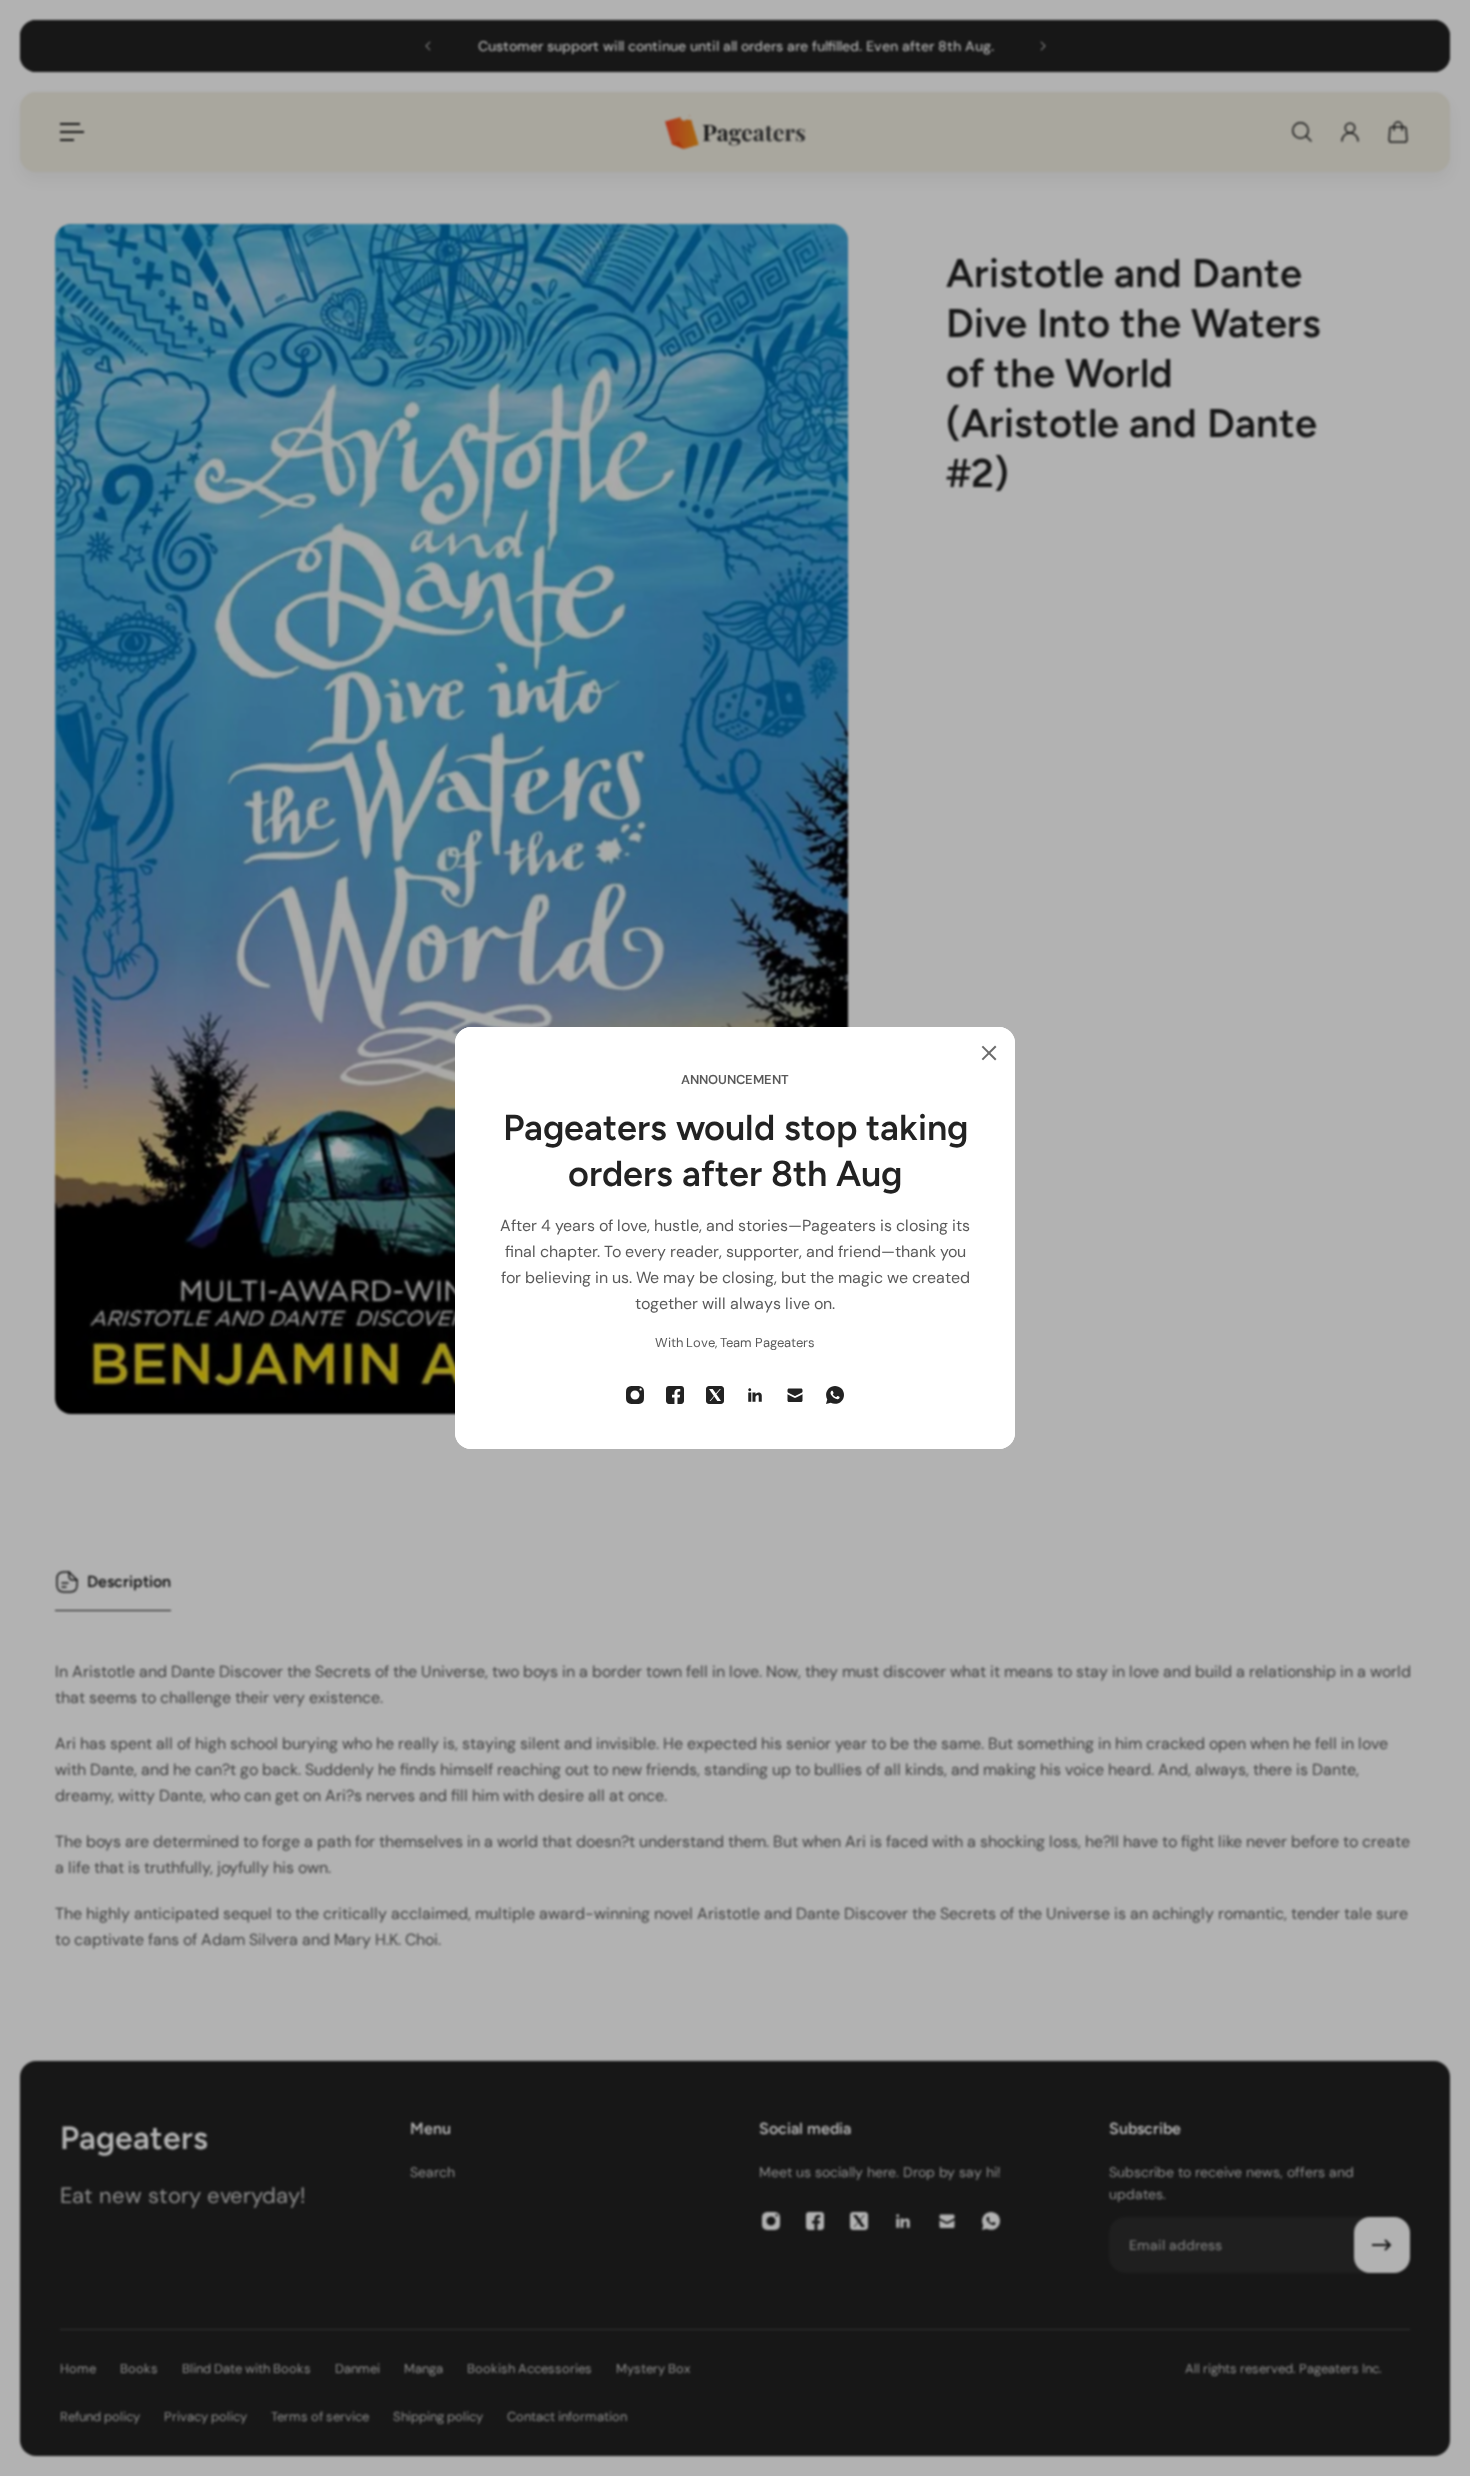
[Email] (795, 1395)
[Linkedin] (755, 1395)
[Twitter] (715, 1395)
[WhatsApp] (835, 1395)
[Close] (989, 1053)
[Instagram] (635, 1395)
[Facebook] (675, 1395)
